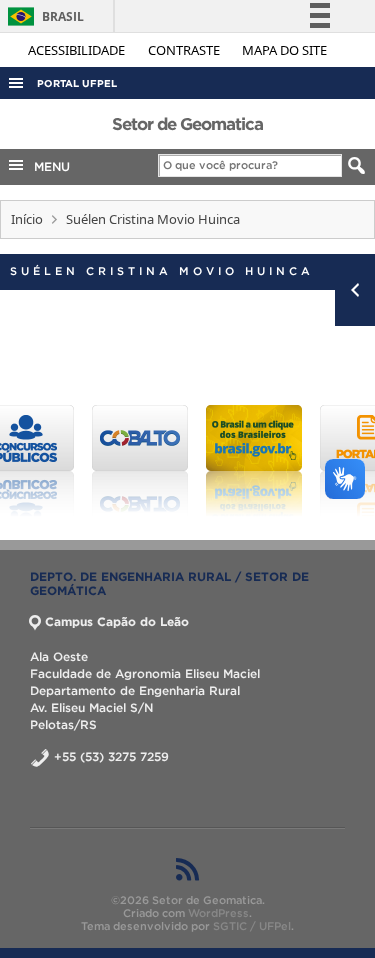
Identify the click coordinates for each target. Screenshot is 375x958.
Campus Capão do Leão (117, 621)
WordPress (218, 913)
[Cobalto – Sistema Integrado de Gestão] (91, 461)
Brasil (42, 16)
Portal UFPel (77, 83)
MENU (48, 166)
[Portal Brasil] (205, 461)
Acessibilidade (78, 50)
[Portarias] (319, 461)
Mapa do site (284, 50)
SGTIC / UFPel (252, 926)
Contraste (185, 50)
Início (27, 219)
